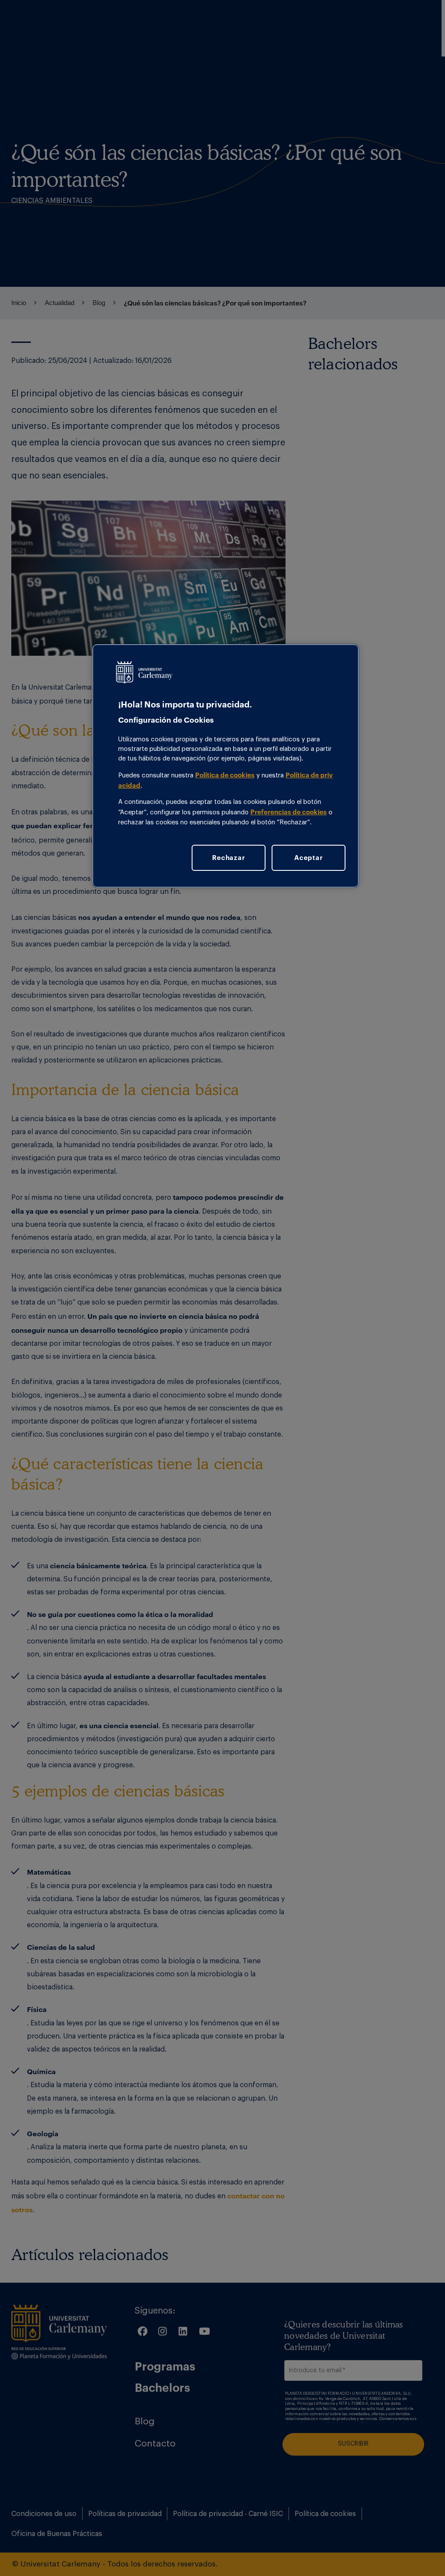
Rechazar (228, 857)
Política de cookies (225, 775)
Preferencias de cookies (289, 812)
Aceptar (308, 857)
